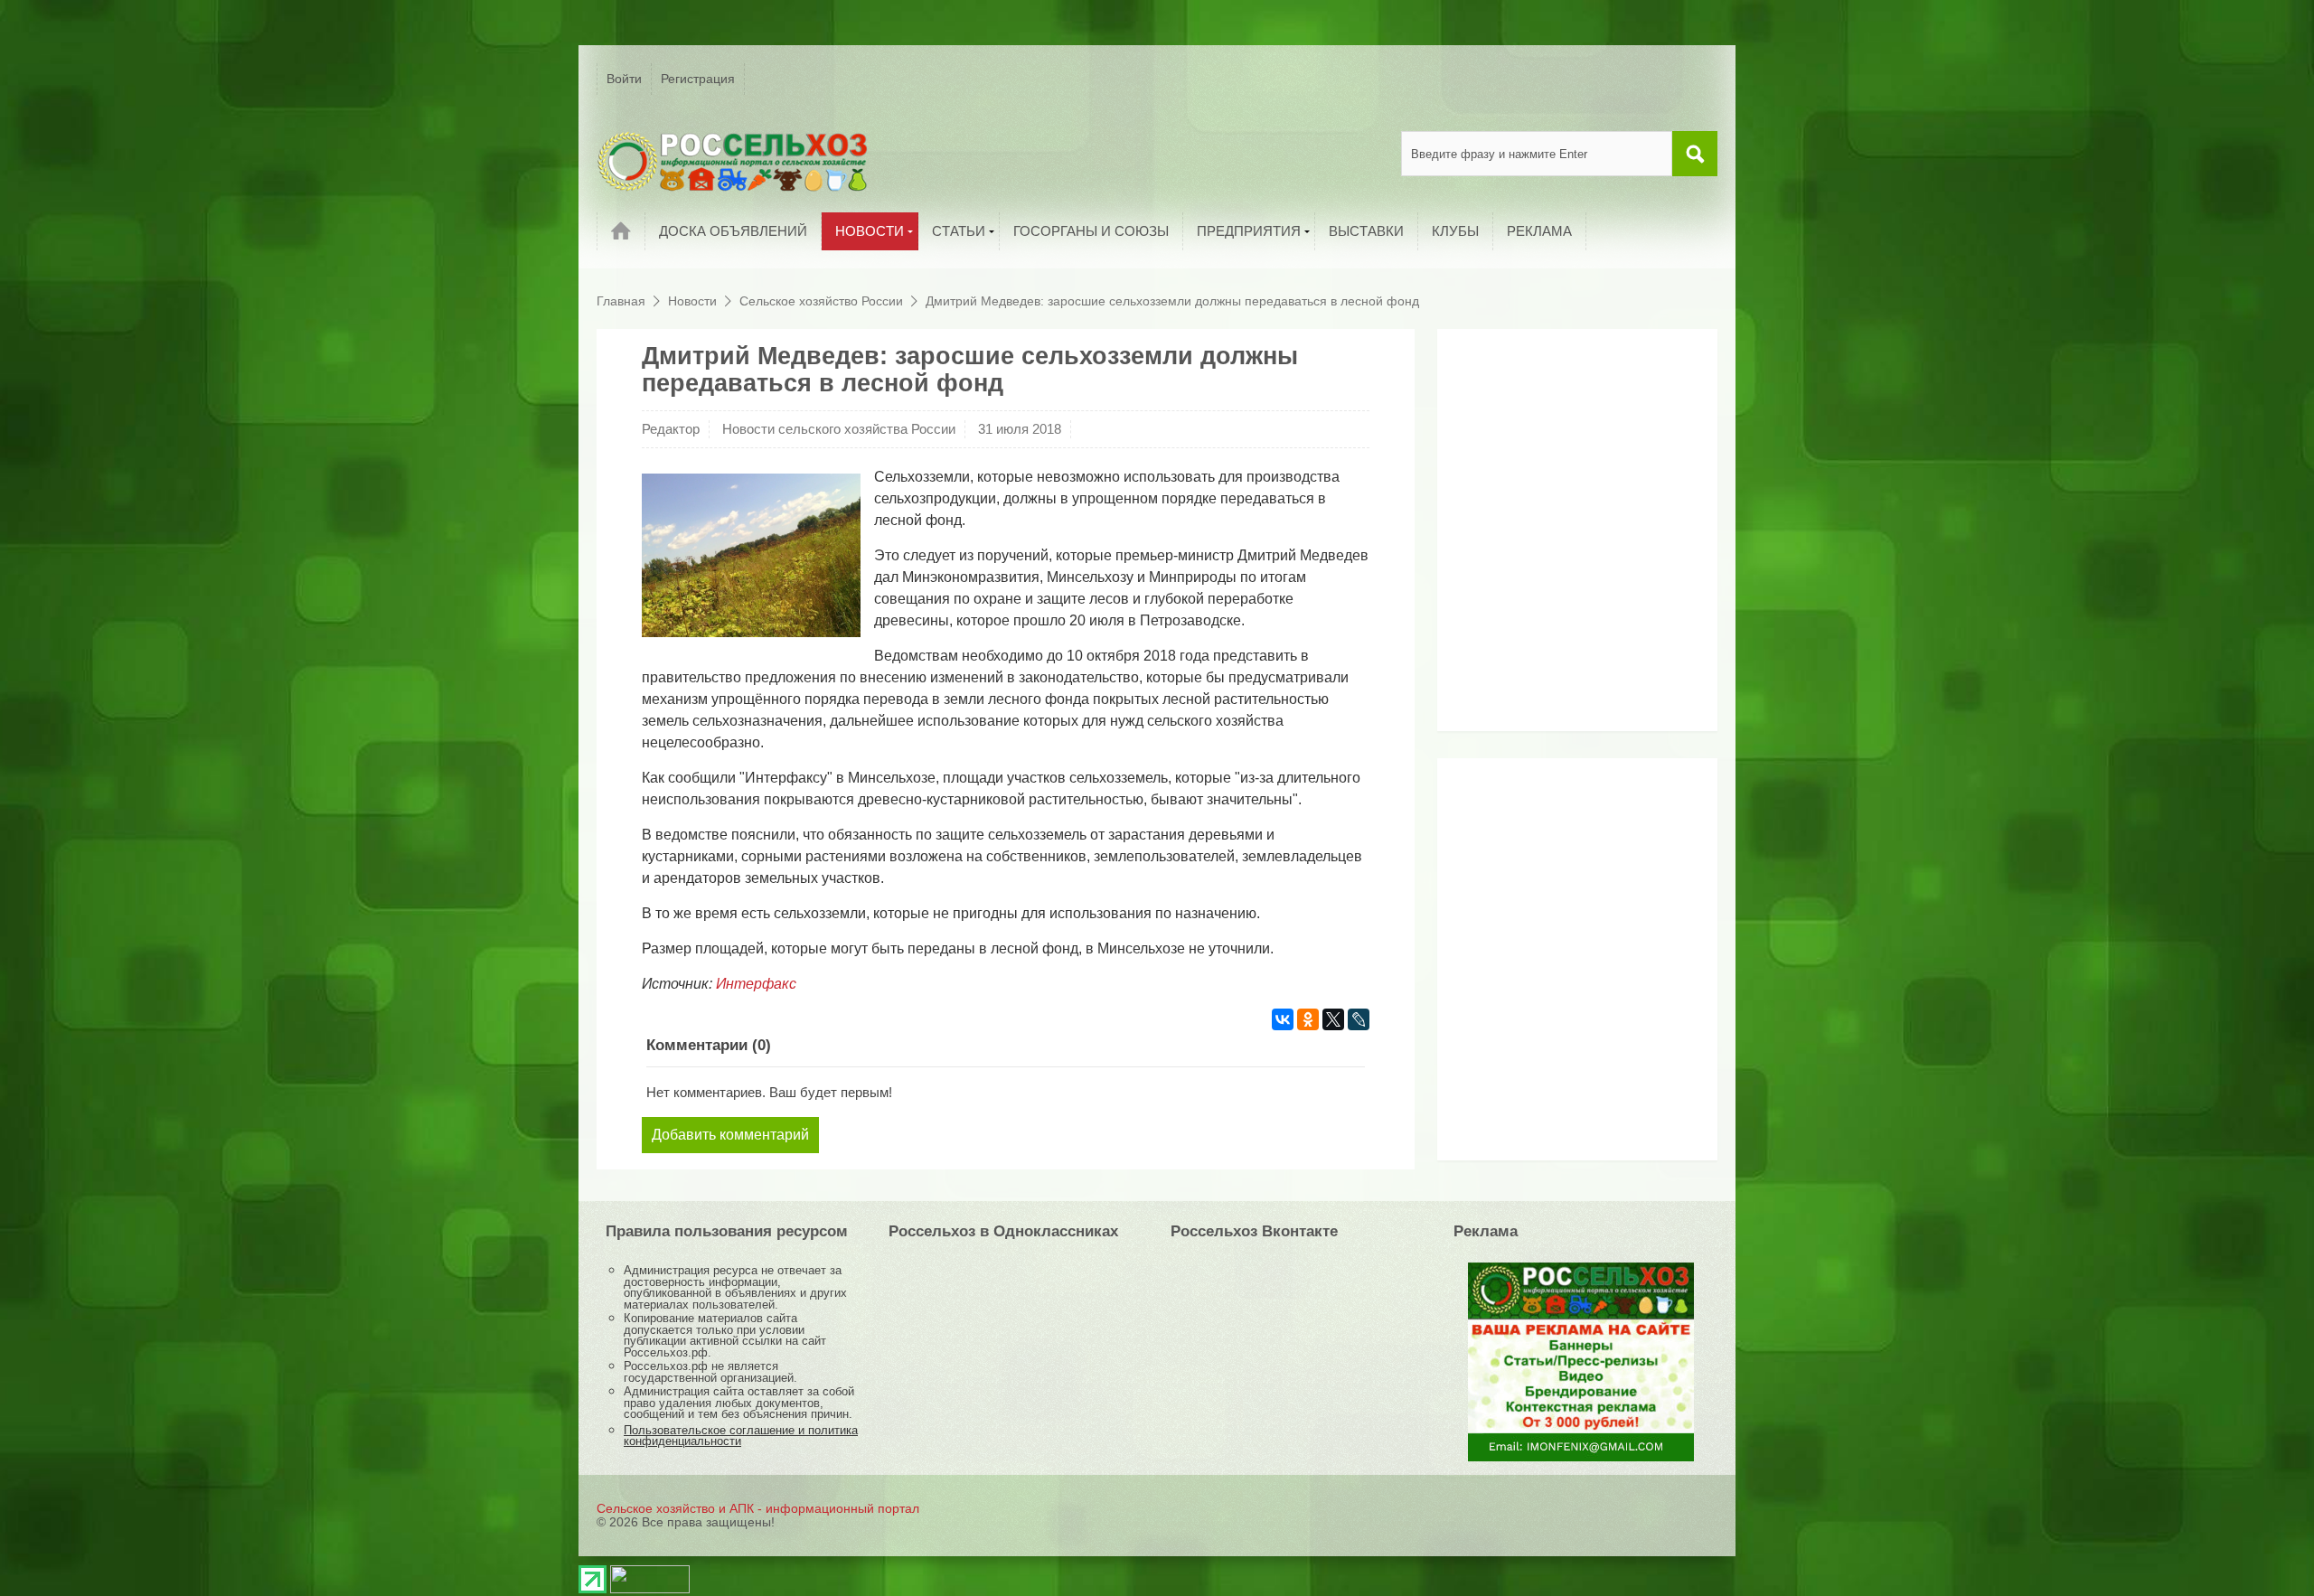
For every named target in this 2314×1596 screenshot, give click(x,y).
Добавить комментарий (730, 1135)
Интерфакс (756, 984)
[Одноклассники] (1308, 1019)
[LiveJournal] (1359, 1019)
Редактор (671, 429)
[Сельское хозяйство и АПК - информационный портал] (732, 161)
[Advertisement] (1559, 537)
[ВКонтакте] (1283, 1019)
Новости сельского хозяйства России (839, 429)
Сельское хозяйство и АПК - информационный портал (758, 1508)
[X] (1333, 1019)
